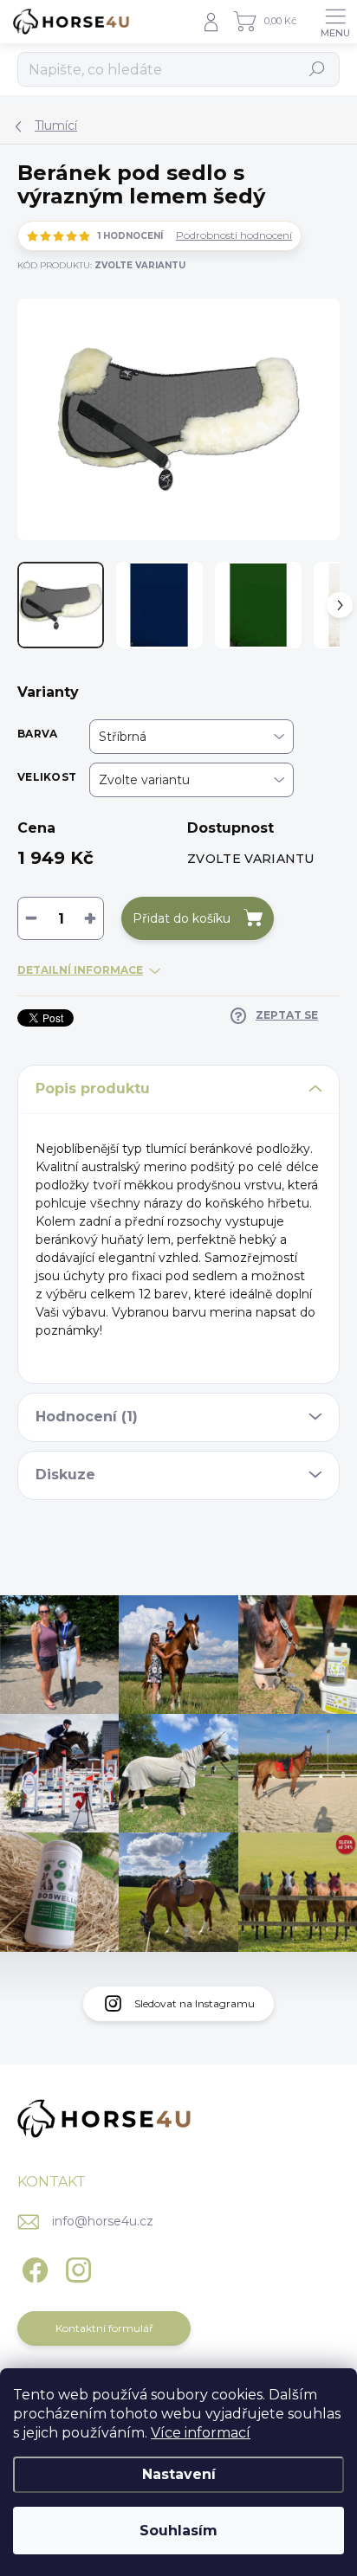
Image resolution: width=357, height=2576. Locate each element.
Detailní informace (80, 970)
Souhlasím (178, 2531)
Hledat (318, 69)
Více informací (201, 2433)
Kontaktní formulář (104, 2328)
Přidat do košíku (182, 918)
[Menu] (335, 22)
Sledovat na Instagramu (195, 2003)
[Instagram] (76, 2267)
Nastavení (179, 2474)
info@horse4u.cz (103, 2221)
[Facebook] (32, 2267)
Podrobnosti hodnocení (234, 235)
